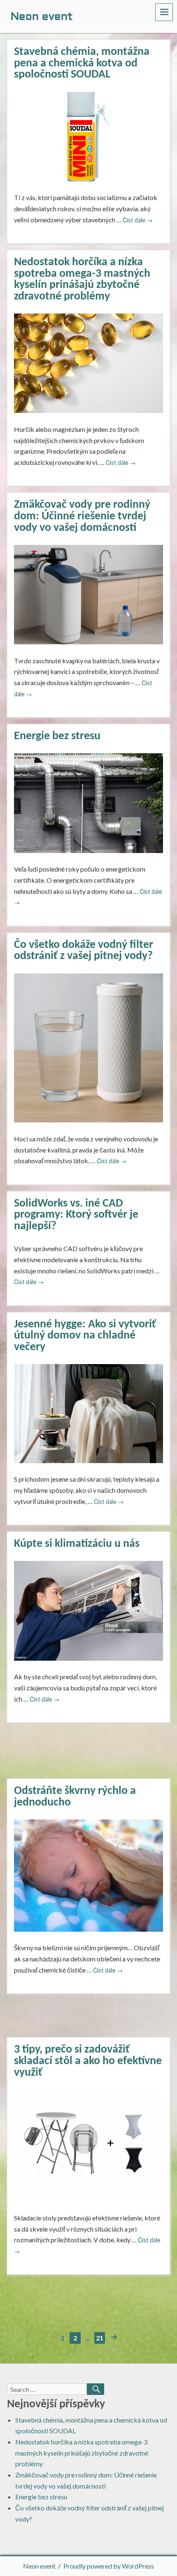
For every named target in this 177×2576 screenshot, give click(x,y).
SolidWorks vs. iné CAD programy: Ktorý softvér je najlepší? (76, 1215)
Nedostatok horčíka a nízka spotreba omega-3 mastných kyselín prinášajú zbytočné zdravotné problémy (82, 279)
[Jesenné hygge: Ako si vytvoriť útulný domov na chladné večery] (88, 1413)
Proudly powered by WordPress (109, 2566)
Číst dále (137, 220)
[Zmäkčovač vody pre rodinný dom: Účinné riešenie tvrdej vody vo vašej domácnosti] (88, 594)
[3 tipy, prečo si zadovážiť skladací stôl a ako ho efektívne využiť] (88, 2145)
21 (100, 2338)
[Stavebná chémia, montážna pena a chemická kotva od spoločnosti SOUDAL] (88, 136)
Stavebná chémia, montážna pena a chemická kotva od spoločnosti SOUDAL (82, 63)
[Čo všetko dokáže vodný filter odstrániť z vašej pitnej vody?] (88, 1047)
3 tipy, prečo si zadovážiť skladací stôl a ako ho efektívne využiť (88, 2061)
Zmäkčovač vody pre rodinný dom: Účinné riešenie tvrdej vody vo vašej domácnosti (82, 516)
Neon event (39, 2566)
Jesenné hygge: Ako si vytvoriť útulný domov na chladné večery (85, 1336)
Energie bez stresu (57, 736)
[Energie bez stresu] (88, 802)
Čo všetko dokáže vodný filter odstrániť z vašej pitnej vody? (84, 951)
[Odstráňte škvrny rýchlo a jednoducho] (88, 1875)
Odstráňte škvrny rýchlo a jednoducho (75, 1797)
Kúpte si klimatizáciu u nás (77, 1544)
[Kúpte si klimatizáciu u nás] (88, 1610)
